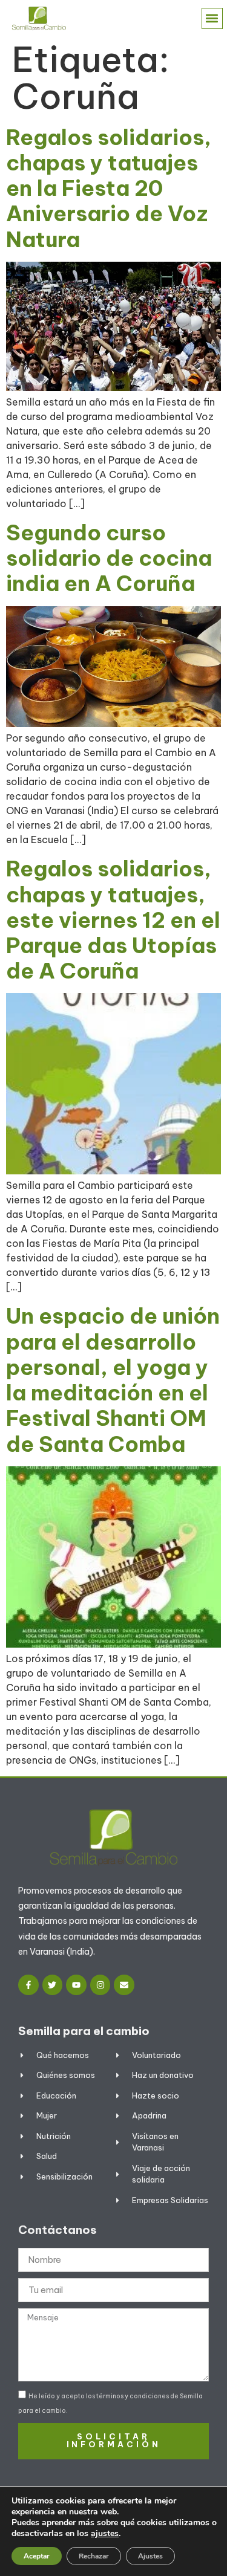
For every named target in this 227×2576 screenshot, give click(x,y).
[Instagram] (100, 1985)
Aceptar (37, 2556)
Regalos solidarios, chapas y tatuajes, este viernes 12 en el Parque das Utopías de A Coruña (113, 920)
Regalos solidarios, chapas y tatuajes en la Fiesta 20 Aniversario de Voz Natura (109, 188)
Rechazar (94, 2556)
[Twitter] (53, 1985)
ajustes (105, 2534)
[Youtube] (76, 1985)
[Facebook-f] (28, 1985)
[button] (212, 18)
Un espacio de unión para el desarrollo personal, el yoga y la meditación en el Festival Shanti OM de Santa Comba (113, 1380)
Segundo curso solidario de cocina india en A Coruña (109, 558)
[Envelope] (124, 1985)
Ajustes (150, 2556)
